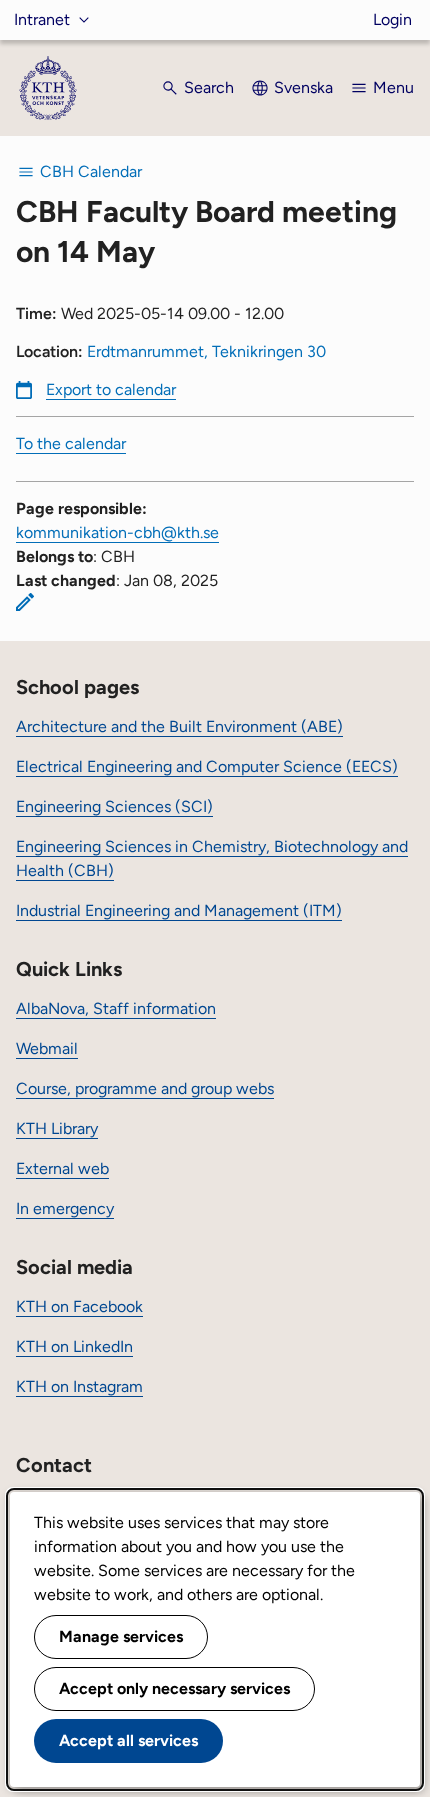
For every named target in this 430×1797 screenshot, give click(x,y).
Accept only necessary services (174, 1688)
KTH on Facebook (79, 1306)
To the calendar (71, 443)
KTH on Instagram (79, 1386)
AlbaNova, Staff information (116, 1008)
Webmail (47, 1048)
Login (392, 19)
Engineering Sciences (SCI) (114, 806)
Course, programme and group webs (145, 1088)
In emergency (65, 1208)
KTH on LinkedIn (74, 1346)
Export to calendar (111, 389)
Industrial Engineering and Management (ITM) (179, 910)
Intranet (42, 19)
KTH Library (57, 1128)
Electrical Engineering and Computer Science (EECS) (207, 766)
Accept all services (128, 1740)
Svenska (303, 87)
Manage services (121, 1636)
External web (62, 1168)
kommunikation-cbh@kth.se (117, 532)
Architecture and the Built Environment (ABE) (179, 726)
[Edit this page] (25, 602)
